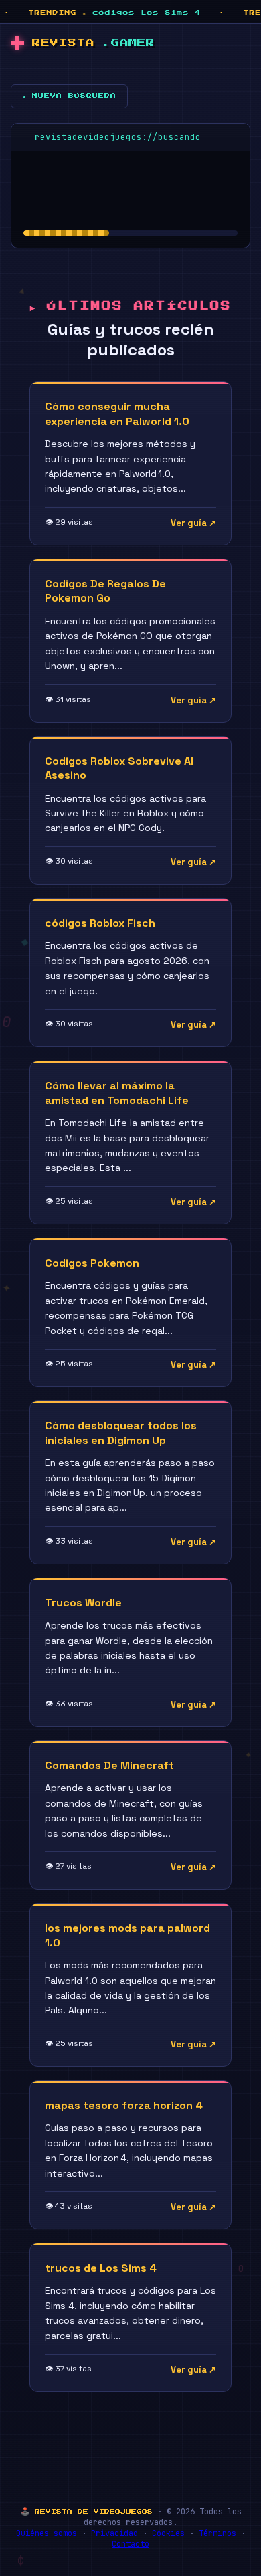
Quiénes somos (47, 2533)
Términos (217, 2533)
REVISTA (93, 43)
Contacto (130, 2544)
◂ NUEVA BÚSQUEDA (69, 96)
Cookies (168, 2533)
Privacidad (114, 2533)
